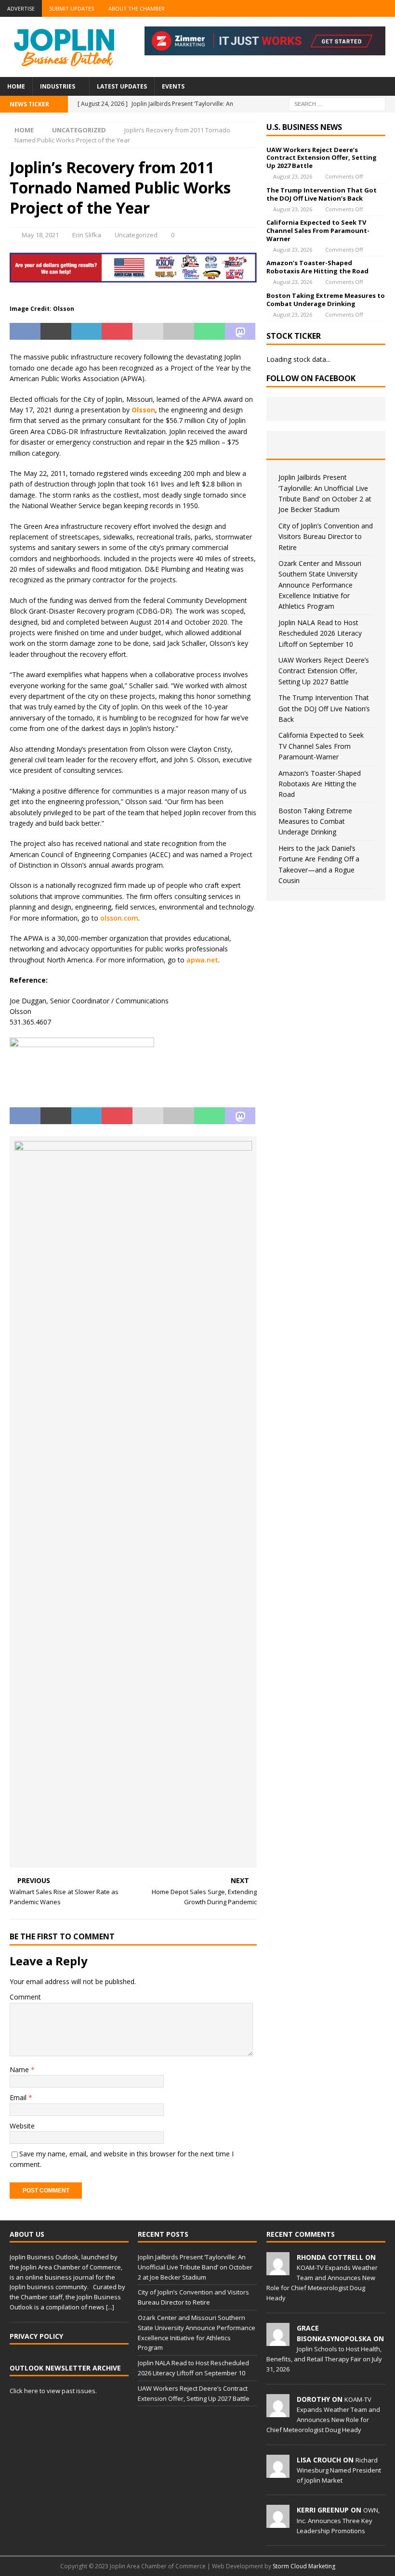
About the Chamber (137, 8)
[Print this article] (179, 332)
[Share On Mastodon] (240, 332)
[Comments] (366, 445)
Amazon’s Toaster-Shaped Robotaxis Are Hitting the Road (317, 267)
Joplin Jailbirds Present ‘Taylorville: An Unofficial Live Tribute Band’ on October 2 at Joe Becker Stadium (195, 2267)
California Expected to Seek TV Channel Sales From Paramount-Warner (318, 231)
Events (173, 86)
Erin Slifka (87, 235)
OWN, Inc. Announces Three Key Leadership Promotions (338, 2520)
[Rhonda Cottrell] (278, 2270)
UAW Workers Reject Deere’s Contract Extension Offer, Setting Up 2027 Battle (322, 158)
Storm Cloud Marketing (304, 2566)
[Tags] (326, 445)
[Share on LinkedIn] (87, 332)
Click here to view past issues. (53, 2391)
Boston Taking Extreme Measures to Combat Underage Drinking (326, 300)
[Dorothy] (278, 2412)
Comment (25, 1997)
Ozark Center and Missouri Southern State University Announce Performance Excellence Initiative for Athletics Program (320, 585)
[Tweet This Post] (56, 332)
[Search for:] (337, 103)
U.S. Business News (304, 127)
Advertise (21, 8)
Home (16, 86)
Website (22, 2126)
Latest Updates (122, 86)
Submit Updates (72, 8)
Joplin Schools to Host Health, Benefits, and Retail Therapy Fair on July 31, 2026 (324, 2359)
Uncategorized (136, 235)
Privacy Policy (36, 2336)
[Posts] (286, 445)
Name (20, 2070)
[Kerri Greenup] (278, 2523)
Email (19, 2097)
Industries (58, 86)
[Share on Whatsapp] (210, 332)
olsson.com (119, 918)
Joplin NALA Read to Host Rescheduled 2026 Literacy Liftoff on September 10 (320, 633)
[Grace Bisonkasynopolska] (278, 2341)
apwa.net (202, 960)
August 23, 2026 (293, 176)
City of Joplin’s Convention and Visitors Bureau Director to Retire (326, 537)
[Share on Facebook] (25, 332)
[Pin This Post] (117, 332)
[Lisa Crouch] (278, 2473)
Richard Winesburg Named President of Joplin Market (339, 2470)
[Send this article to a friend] (148, 332)
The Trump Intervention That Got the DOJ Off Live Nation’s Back (322, 194)
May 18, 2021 (40, 235)
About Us (27, 2234)
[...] (110, 2307)
